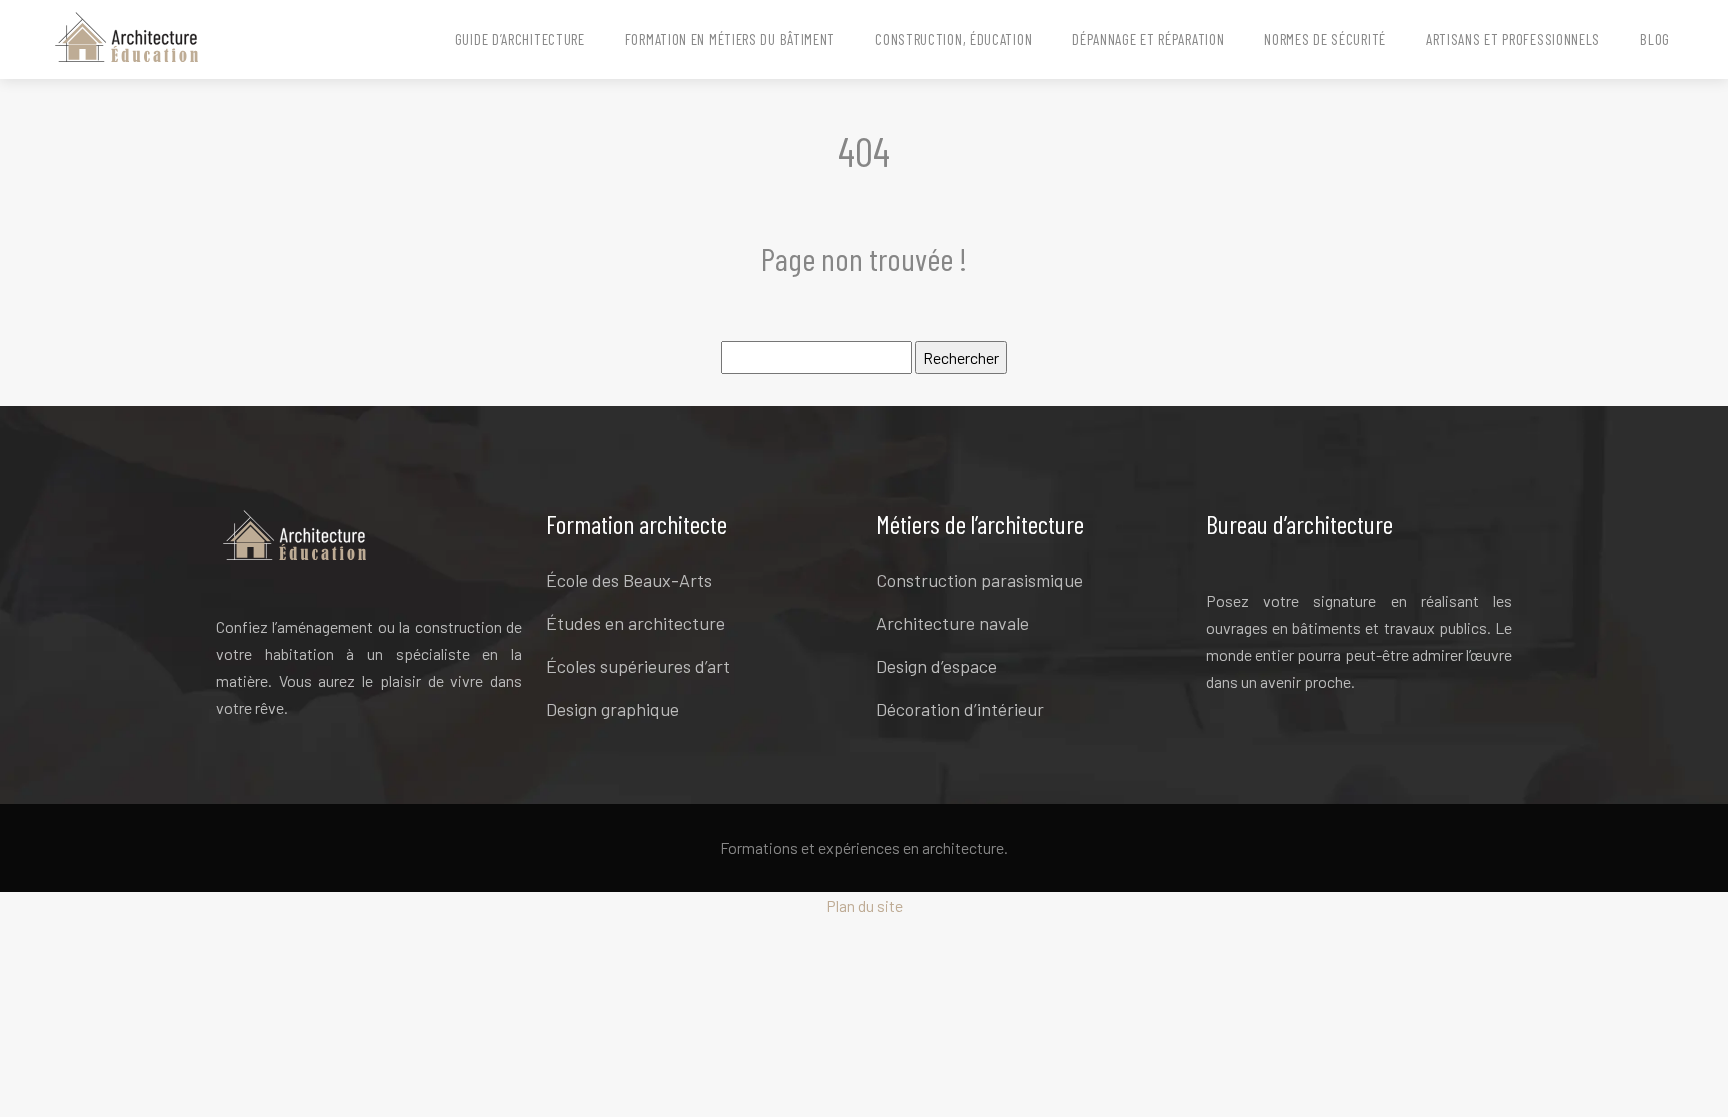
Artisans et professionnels (1513, 39)
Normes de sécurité (1325, 39)
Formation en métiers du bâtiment (730, 39)
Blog (1655, 39)
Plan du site (864, 905)
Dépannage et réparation (1148, 39)
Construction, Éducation (953, 39)
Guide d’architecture (520, 39)
